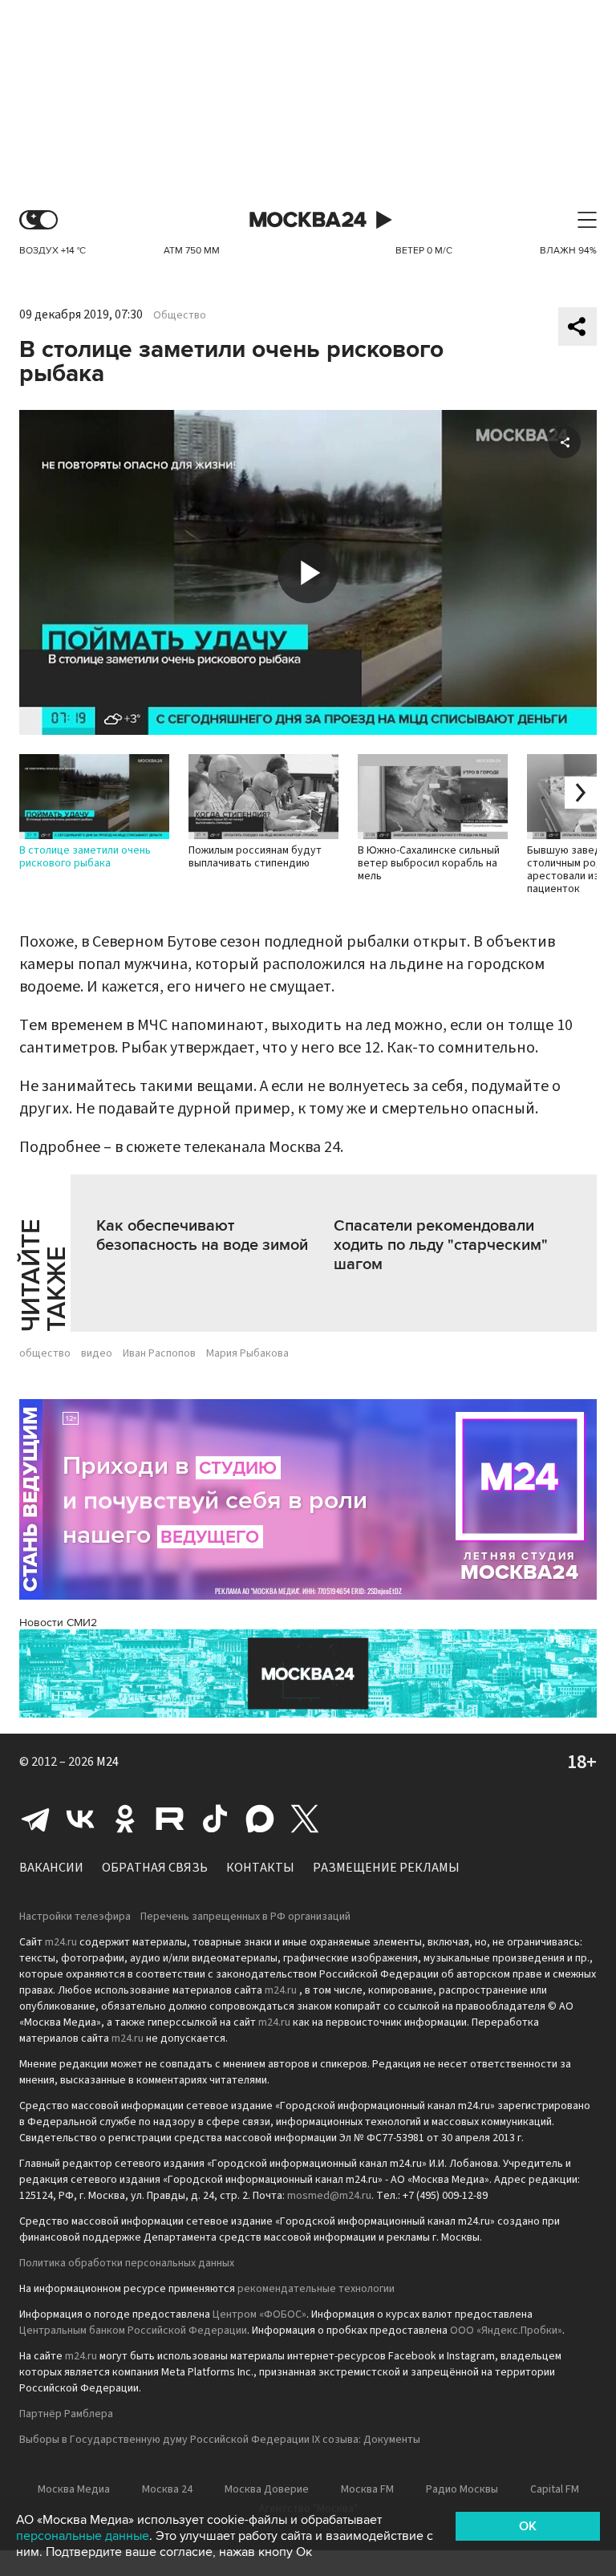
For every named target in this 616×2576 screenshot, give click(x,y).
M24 (107, 1762)
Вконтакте (80, 1819)
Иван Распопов (159, 1353)
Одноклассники (125, 1819)
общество (45, 1353)
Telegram (35, 1819)
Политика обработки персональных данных (127, 2263)
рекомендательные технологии (316, 2289)
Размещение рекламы (386, 1868)
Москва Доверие (267, 2489)
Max (260, 1819)
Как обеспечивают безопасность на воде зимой (202, 1235)
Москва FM (367, 2489)
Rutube (170, 1819)
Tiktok (215, 1819)
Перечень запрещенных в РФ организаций (245, 1917)
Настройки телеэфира (75, 1917)
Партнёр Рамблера (66, 2414)
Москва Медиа (74, 2489)
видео (97, 1353)
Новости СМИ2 (58, 1623)
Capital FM (555, 2489)
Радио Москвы (462, 2489)
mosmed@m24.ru (329, 2196)
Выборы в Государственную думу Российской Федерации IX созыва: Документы (220, 2440)
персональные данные (83, 2536)
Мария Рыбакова (247, 1353)
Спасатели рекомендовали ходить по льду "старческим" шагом (441, 1245)
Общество (180, 315)
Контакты (260, 1868)
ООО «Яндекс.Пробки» (506, 2331)
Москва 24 (308, 220)
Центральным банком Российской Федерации (133, 2331)
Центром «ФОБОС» (259, 2314)
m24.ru (61, 1942)
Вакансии (51, 1868)
